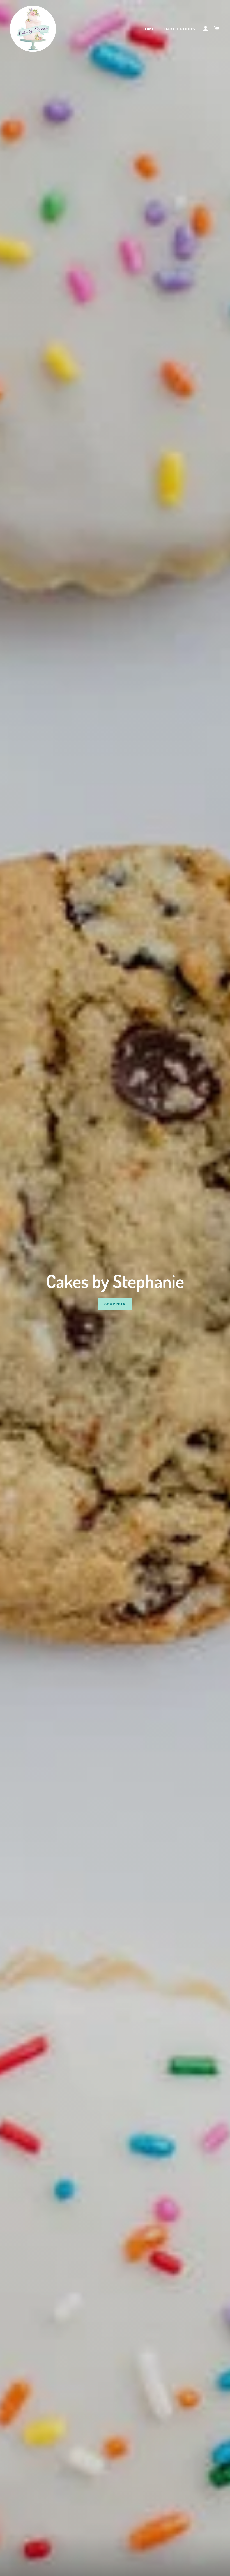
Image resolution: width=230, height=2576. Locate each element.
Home (148, 29)
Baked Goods (180, 29)
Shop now (115, 1304)
